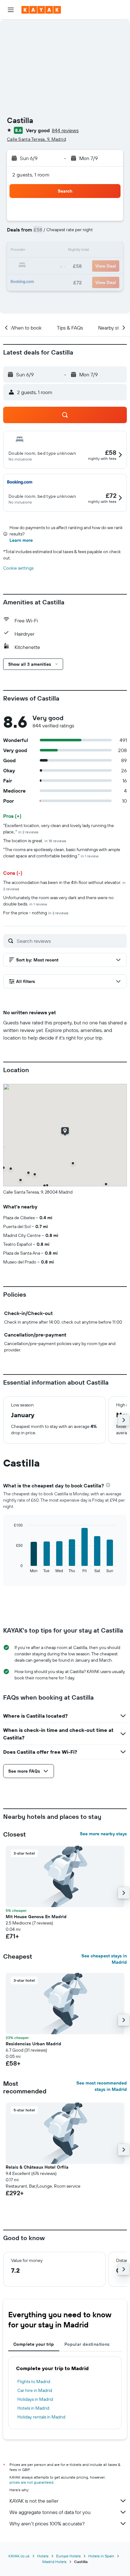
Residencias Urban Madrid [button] (33, 2044)
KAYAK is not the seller (34, 2501)
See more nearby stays (103, 1834)
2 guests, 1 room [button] (31, 175)
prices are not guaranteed (31, 2482)
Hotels (43, 2556)
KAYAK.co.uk (19, 2556)
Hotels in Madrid (33, 2408)
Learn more (21, 540)
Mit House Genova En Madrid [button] (36, 1917)
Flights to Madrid (34, 2381)
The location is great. (35, 841)
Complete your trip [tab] (34, 2344)
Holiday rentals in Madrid (41, 2417)
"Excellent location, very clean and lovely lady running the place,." (59, 829)
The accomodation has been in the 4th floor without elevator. (64, 885)
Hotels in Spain (101, 2556)
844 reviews (65, 130)
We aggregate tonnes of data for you (50, 2512)
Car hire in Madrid (35, 2390)
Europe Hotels (68, 2556)
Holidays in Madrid (35, 2399)
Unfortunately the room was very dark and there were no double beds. (58, 901)
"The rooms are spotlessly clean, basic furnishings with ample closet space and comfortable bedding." (62, 853)
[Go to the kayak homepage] (41, 10)
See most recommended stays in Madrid (102, 2086)
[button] (11, 10)
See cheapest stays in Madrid (104, 1959)
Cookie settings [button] (18, 568)
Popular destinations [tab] (87, 2344)
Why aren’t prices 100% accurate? (47, 2523)
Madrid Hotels (54, 2562)
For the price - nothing (36, 913)
